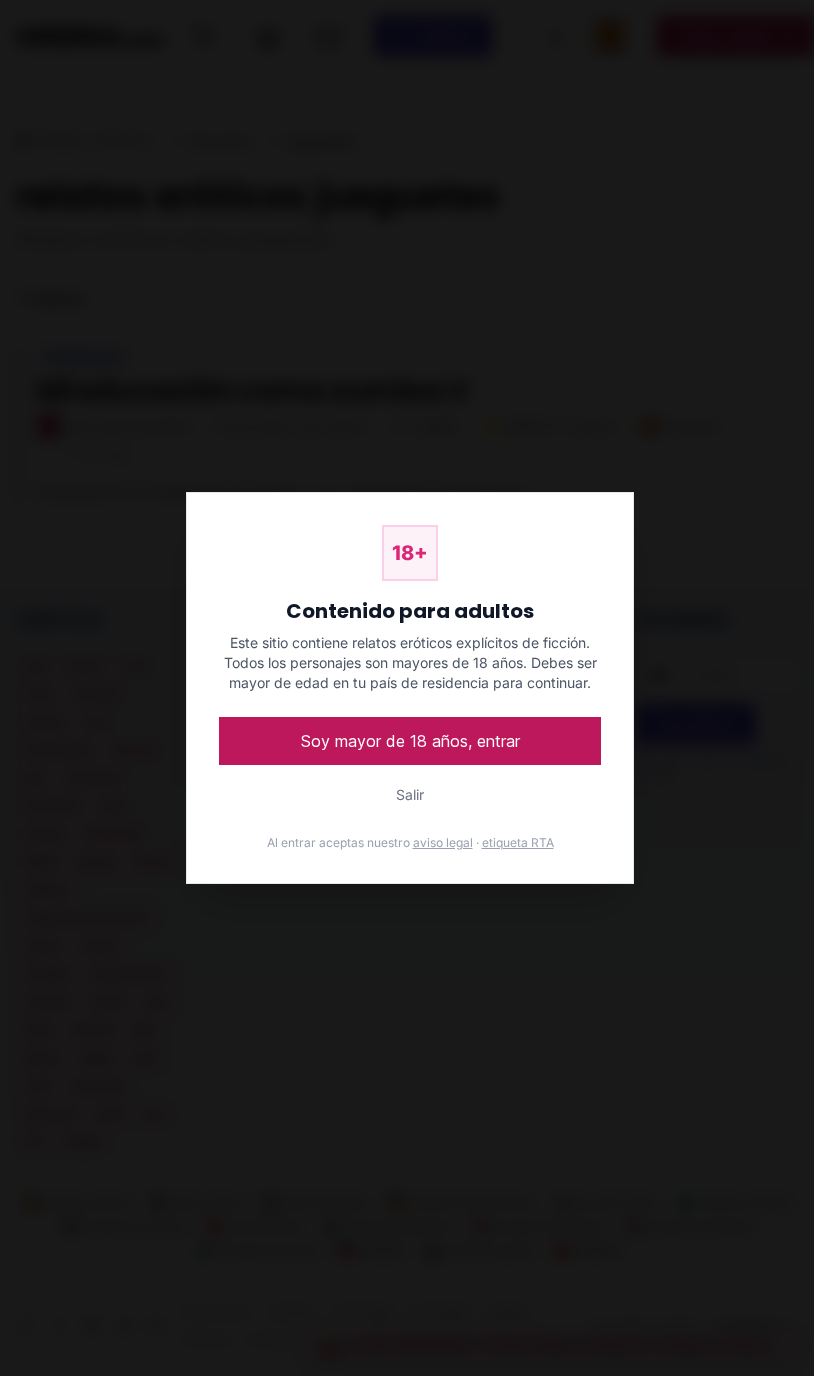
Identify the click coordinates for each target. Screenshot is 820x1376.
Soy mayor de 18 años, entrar (410, 741)
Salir (410, 794)
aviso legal (443, 842)
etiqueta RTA (518, 842)
